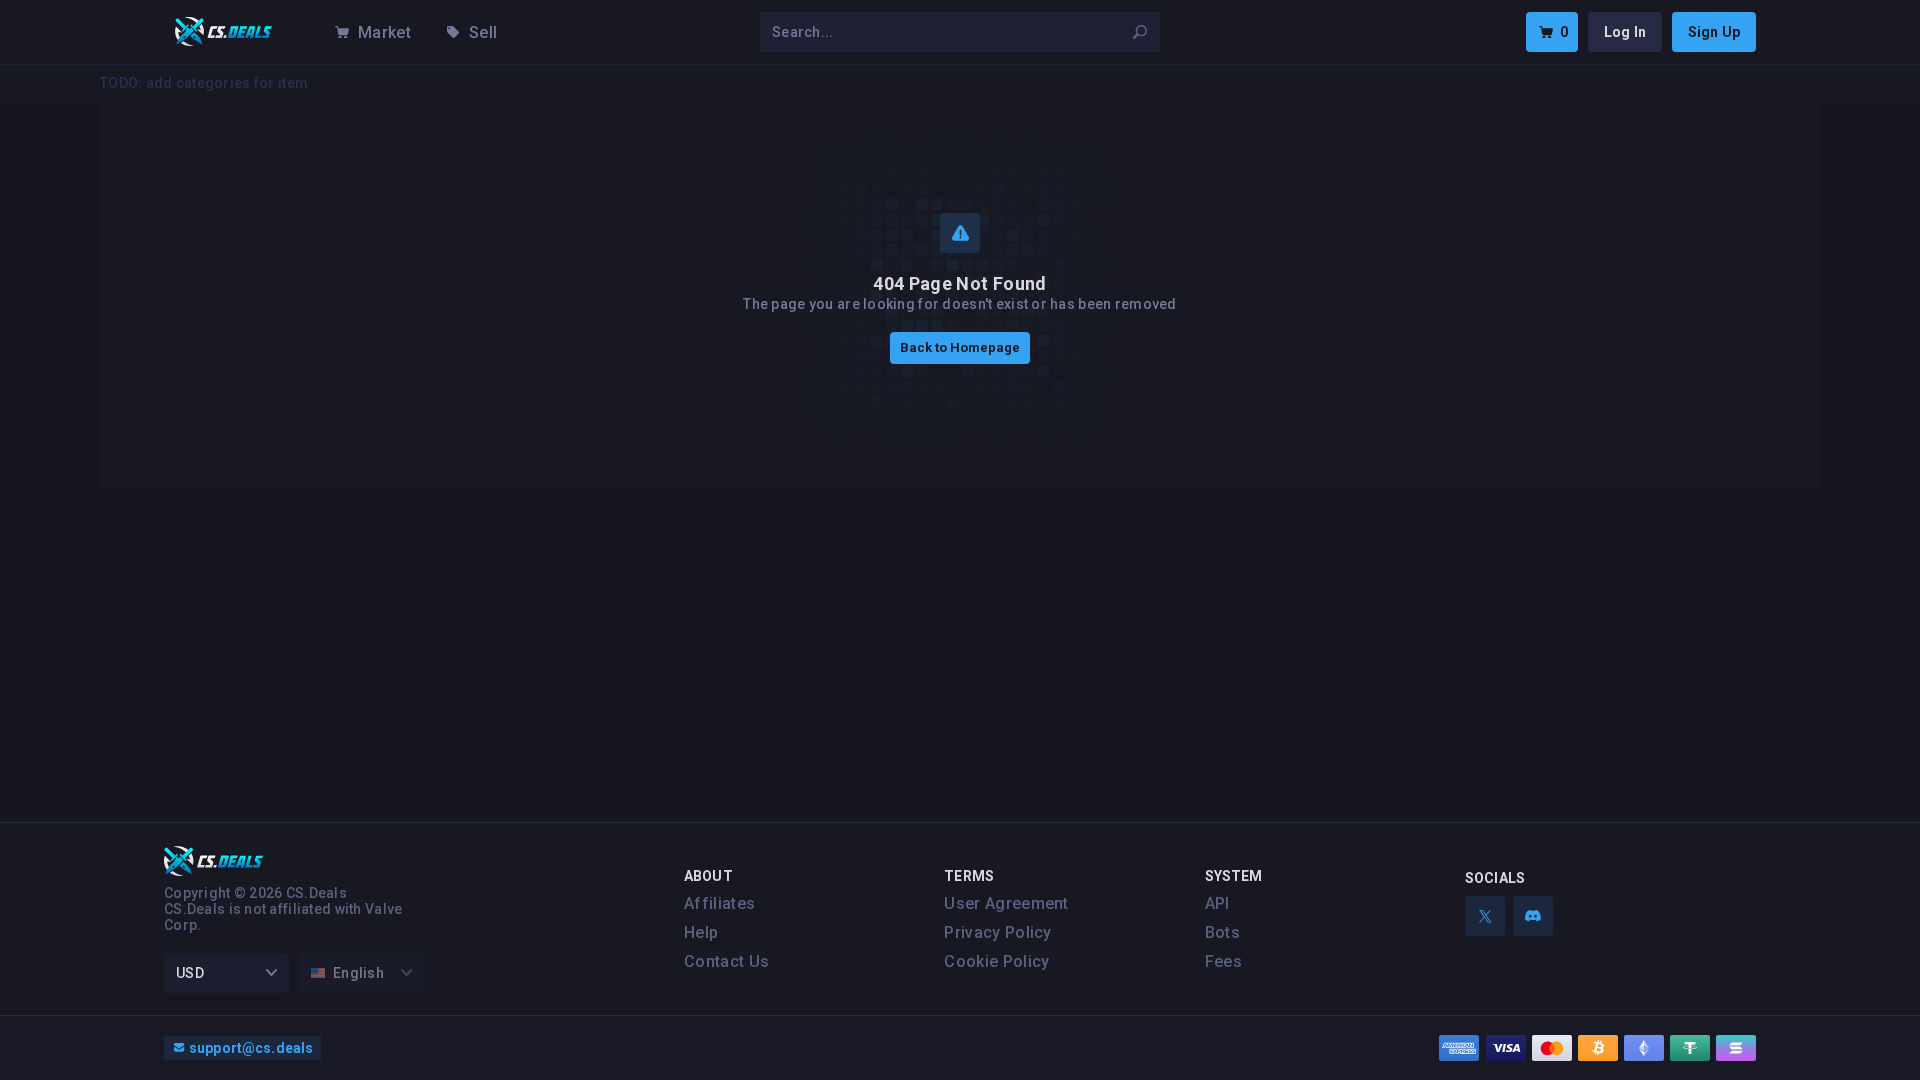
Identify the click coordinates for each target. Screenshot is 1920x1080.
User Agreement (1006, 903)
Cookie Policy (996, 961)
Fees (1223, 961)
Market (384, 32)
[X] (1485, 916)
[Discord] (1533, 916)
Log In (1625, 32)
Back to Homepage (960, 347)
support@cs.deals (251, 1048)
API (1217, 903)
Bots (1222, 932)
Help (701, 932)
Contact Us (726, 961)
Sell (483, 32)
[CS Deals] (224, 32)
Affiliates (719, 903)
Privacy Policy (997, 932)
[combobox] (948, 32)
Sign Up (1714, 32)
